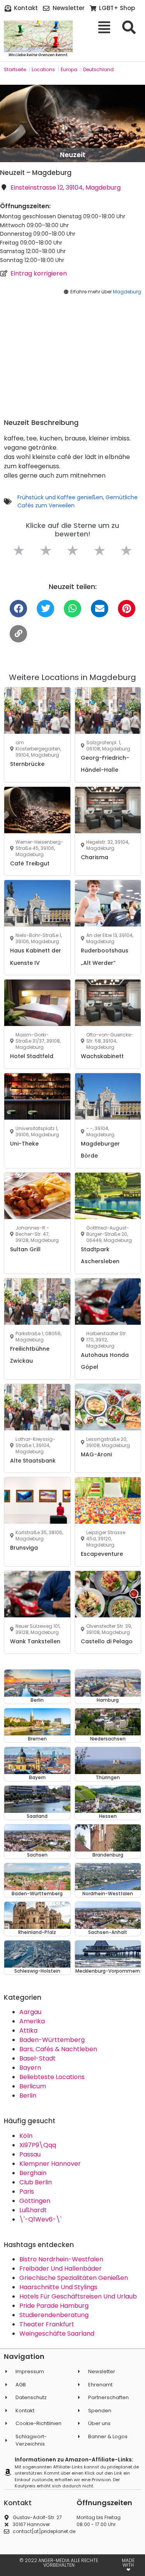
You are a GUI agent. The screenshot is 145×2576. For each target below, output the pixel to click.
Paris (27, 2191)
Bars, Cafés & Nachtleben (58, 2049)
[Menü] (107, 27)
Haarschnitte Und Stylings (58, 2287)
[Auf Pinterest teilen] (127, 609)
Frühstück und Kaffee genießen (60, 497)
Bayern (30, 2068)
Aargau (30, 2012)
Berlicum (33, 2086)
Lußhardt (33, 2210)
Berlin (28, 2096)
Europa (69, 69)
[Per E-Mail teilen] (100, 609)
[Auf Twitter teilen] (45, 609)
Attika (28, 2030)
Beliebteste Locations (52, 2077)
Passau (30, 2154)
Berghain (33, 2173)
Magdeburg (127, 292)
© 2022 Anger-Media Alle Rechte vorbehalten (59, 2563)
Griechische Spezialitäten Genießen (74, 2278)
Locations (43, 69)
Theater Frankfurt (47, 2324)
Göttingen (35, 2201)
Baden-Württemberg (52, 2040)
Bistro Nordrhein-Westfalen (61, 2259)
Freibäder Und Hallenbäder (61, 2269)
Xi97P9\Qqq (38, 2145)
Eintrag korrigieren (39, 273)
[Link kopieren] (18, 634)
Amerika (32, 2021)
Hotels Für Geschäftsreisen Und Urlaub (78, 2296)
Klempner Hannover (50, 2164)
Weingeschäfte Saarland (57, 2334)
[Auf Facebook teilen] (18, 609)
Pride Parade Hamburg (54, 2306)
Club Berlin (36, 2182)
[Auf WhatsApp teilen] (72, 609)
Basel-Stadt (38, 2058)
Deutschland (98, 69)
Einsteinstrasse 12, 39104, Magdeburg (66, 188)
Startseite (15, 69)
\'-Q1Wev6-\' (40, 2219)
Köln (26, 2136)
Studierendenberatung (54, 2315)
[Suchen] (132, 27)
